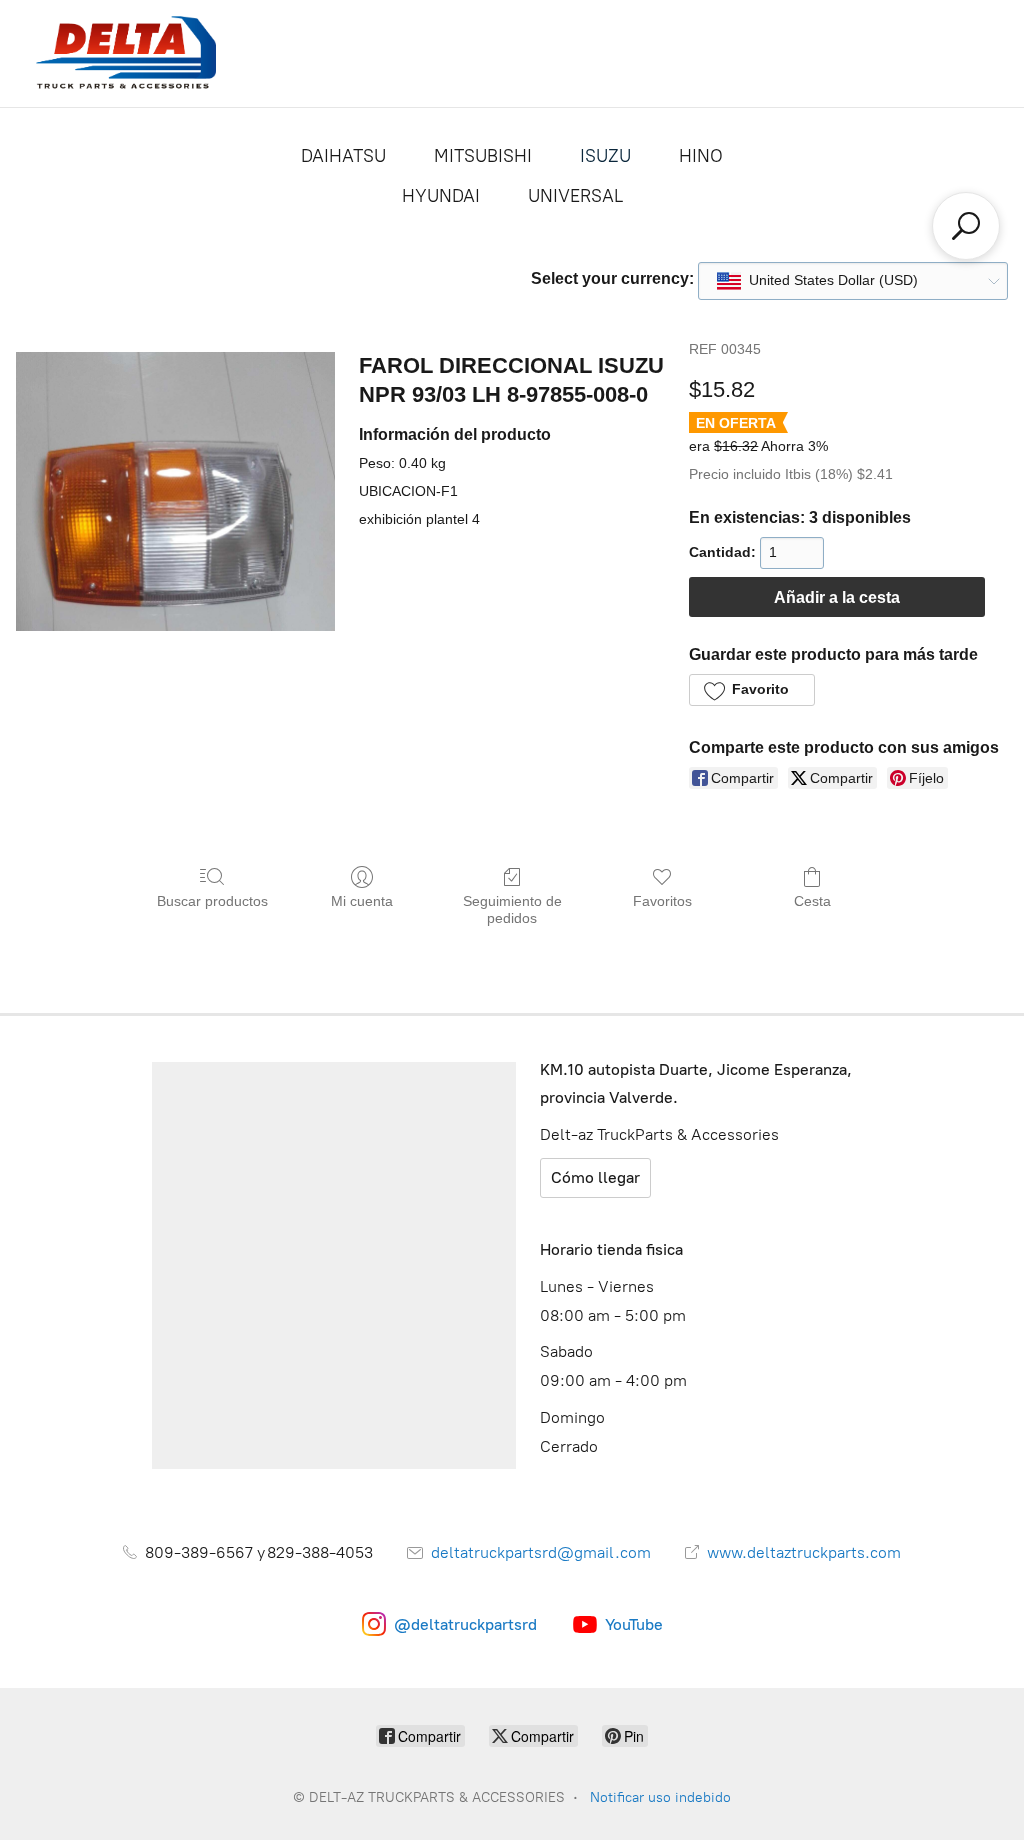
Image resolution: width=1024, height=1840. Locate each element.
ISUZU (605, 156)
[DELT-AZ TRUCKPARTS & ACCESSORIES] (126, 53)
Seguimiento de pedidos (512, 909)
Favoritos (662, 901)
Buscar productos (212, 901)
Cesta (812, 901)
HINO (701, 156)
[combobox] (853, 281)
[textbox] (817, 281)
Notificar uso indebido (660, 1797)
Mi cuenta (362, 901)
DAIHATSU (343, 156)
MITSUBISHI (483, 156)
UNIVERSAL (575, 196)
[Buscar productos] (966, 226)
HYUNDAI (441, 196)
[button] (752, 690)
